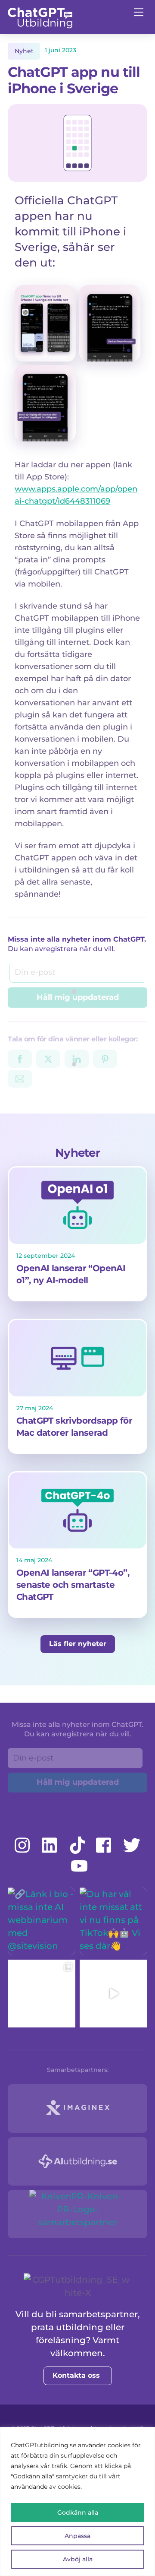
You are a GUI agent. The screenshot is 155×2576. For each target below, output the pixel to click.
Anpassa (77, 2536)
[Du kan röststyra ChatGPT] (110, 355)
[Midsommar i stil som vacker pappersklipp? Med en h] (42, 1994)
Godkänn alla (78, 2513)
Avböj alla (78, 2559)
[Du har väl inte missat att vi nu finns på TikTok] (113, 1921)
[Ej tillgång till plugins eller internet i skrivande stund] (45, 435)
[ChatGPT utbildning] (40, 25)
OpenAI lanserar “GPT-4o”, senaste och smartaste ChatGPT (73, 1585)
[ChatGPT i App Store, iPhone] (45, 355)
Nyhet (24, 51)
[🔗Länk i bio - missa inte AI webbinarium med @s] (42, 1921)
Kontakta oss (76, 2375)
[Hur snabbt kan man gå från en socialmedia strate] (113, 1994)
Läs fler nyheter (78, 1644)
